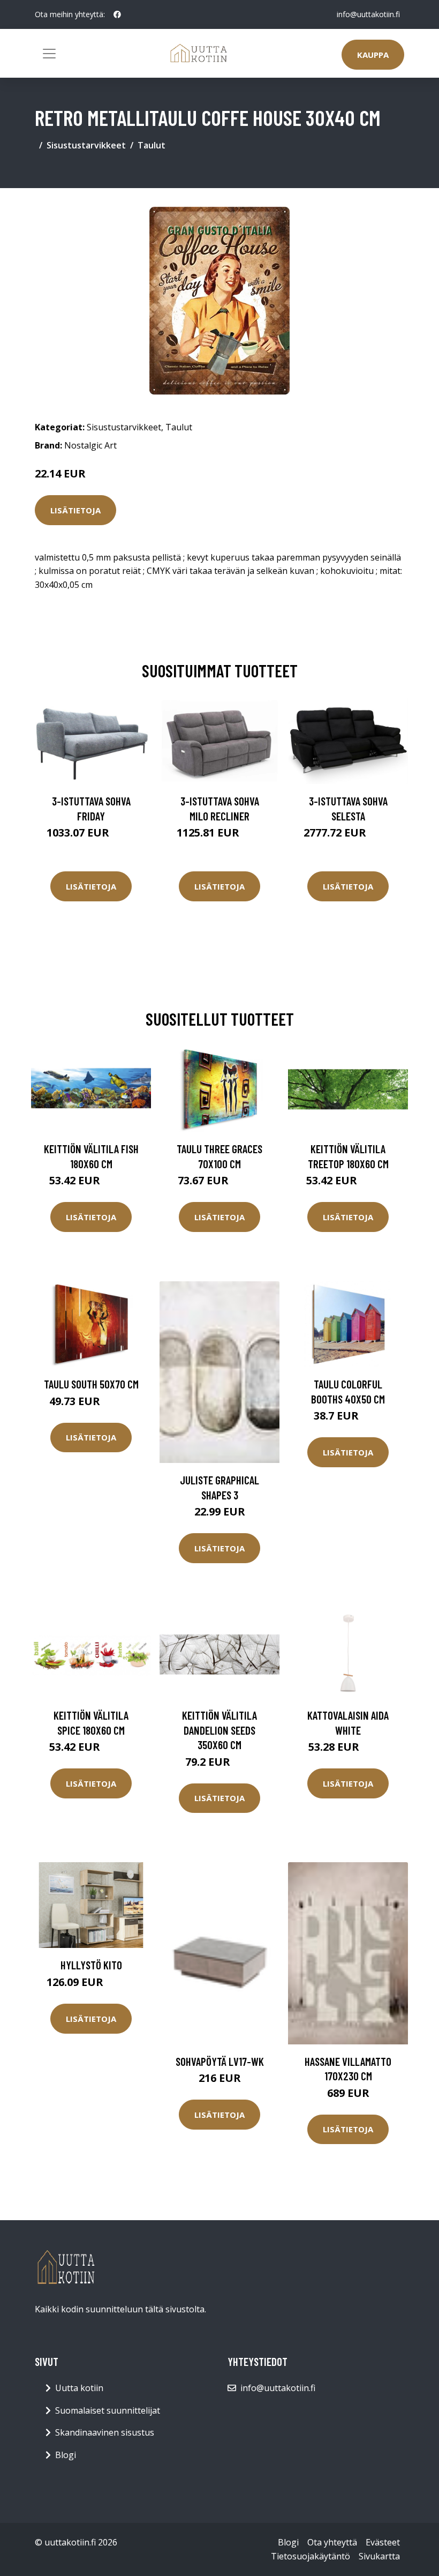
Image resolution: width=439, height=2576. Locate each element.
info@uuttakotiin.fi (368, 14)
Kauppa (373, 55)
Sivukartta (379, 2556)
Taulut (152, 145)
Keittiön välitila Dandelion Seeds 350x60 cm (219, 1730)
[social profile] (117, 14)
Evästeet (383, 2542)
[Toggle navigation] (49, 54)
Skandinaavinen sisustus (105, 2432)
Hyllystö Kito (91, 1965)
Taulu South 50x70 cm (91, 1384)
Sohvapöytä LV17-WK (220, 2061)
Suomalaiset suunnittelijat (108, 2410)
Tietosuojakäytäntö (311, 2556)
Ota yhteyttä (332, 2542)
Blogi (66, 2455)
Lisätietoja (75, 510)
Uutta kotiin (79, 2388)
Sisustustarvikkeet (86, 145)
